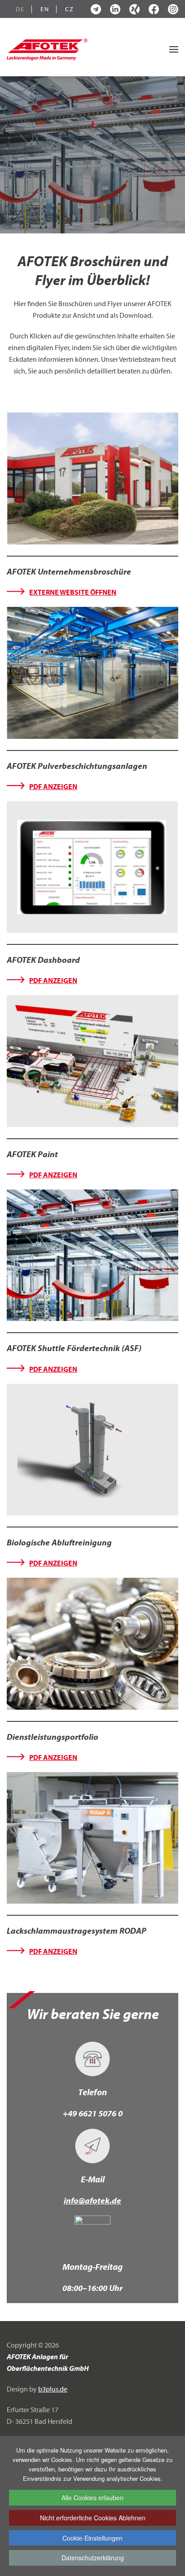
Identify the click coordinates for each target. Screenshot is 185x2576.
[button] (174, 49)
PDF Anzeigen (53, 786)
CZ (70, 9)
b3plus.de (53, 2389)
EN (45, 9)
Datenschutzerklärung (93, 2558)
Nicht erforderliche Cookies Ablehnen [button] (93, 2518)
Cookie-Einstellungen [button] (92, 2538)
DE (20, 9)
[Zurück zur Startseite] (47, 49)
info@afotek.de (92, 2200)
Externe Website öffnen (73, 592)
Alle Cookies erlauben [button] (92, 2497)
